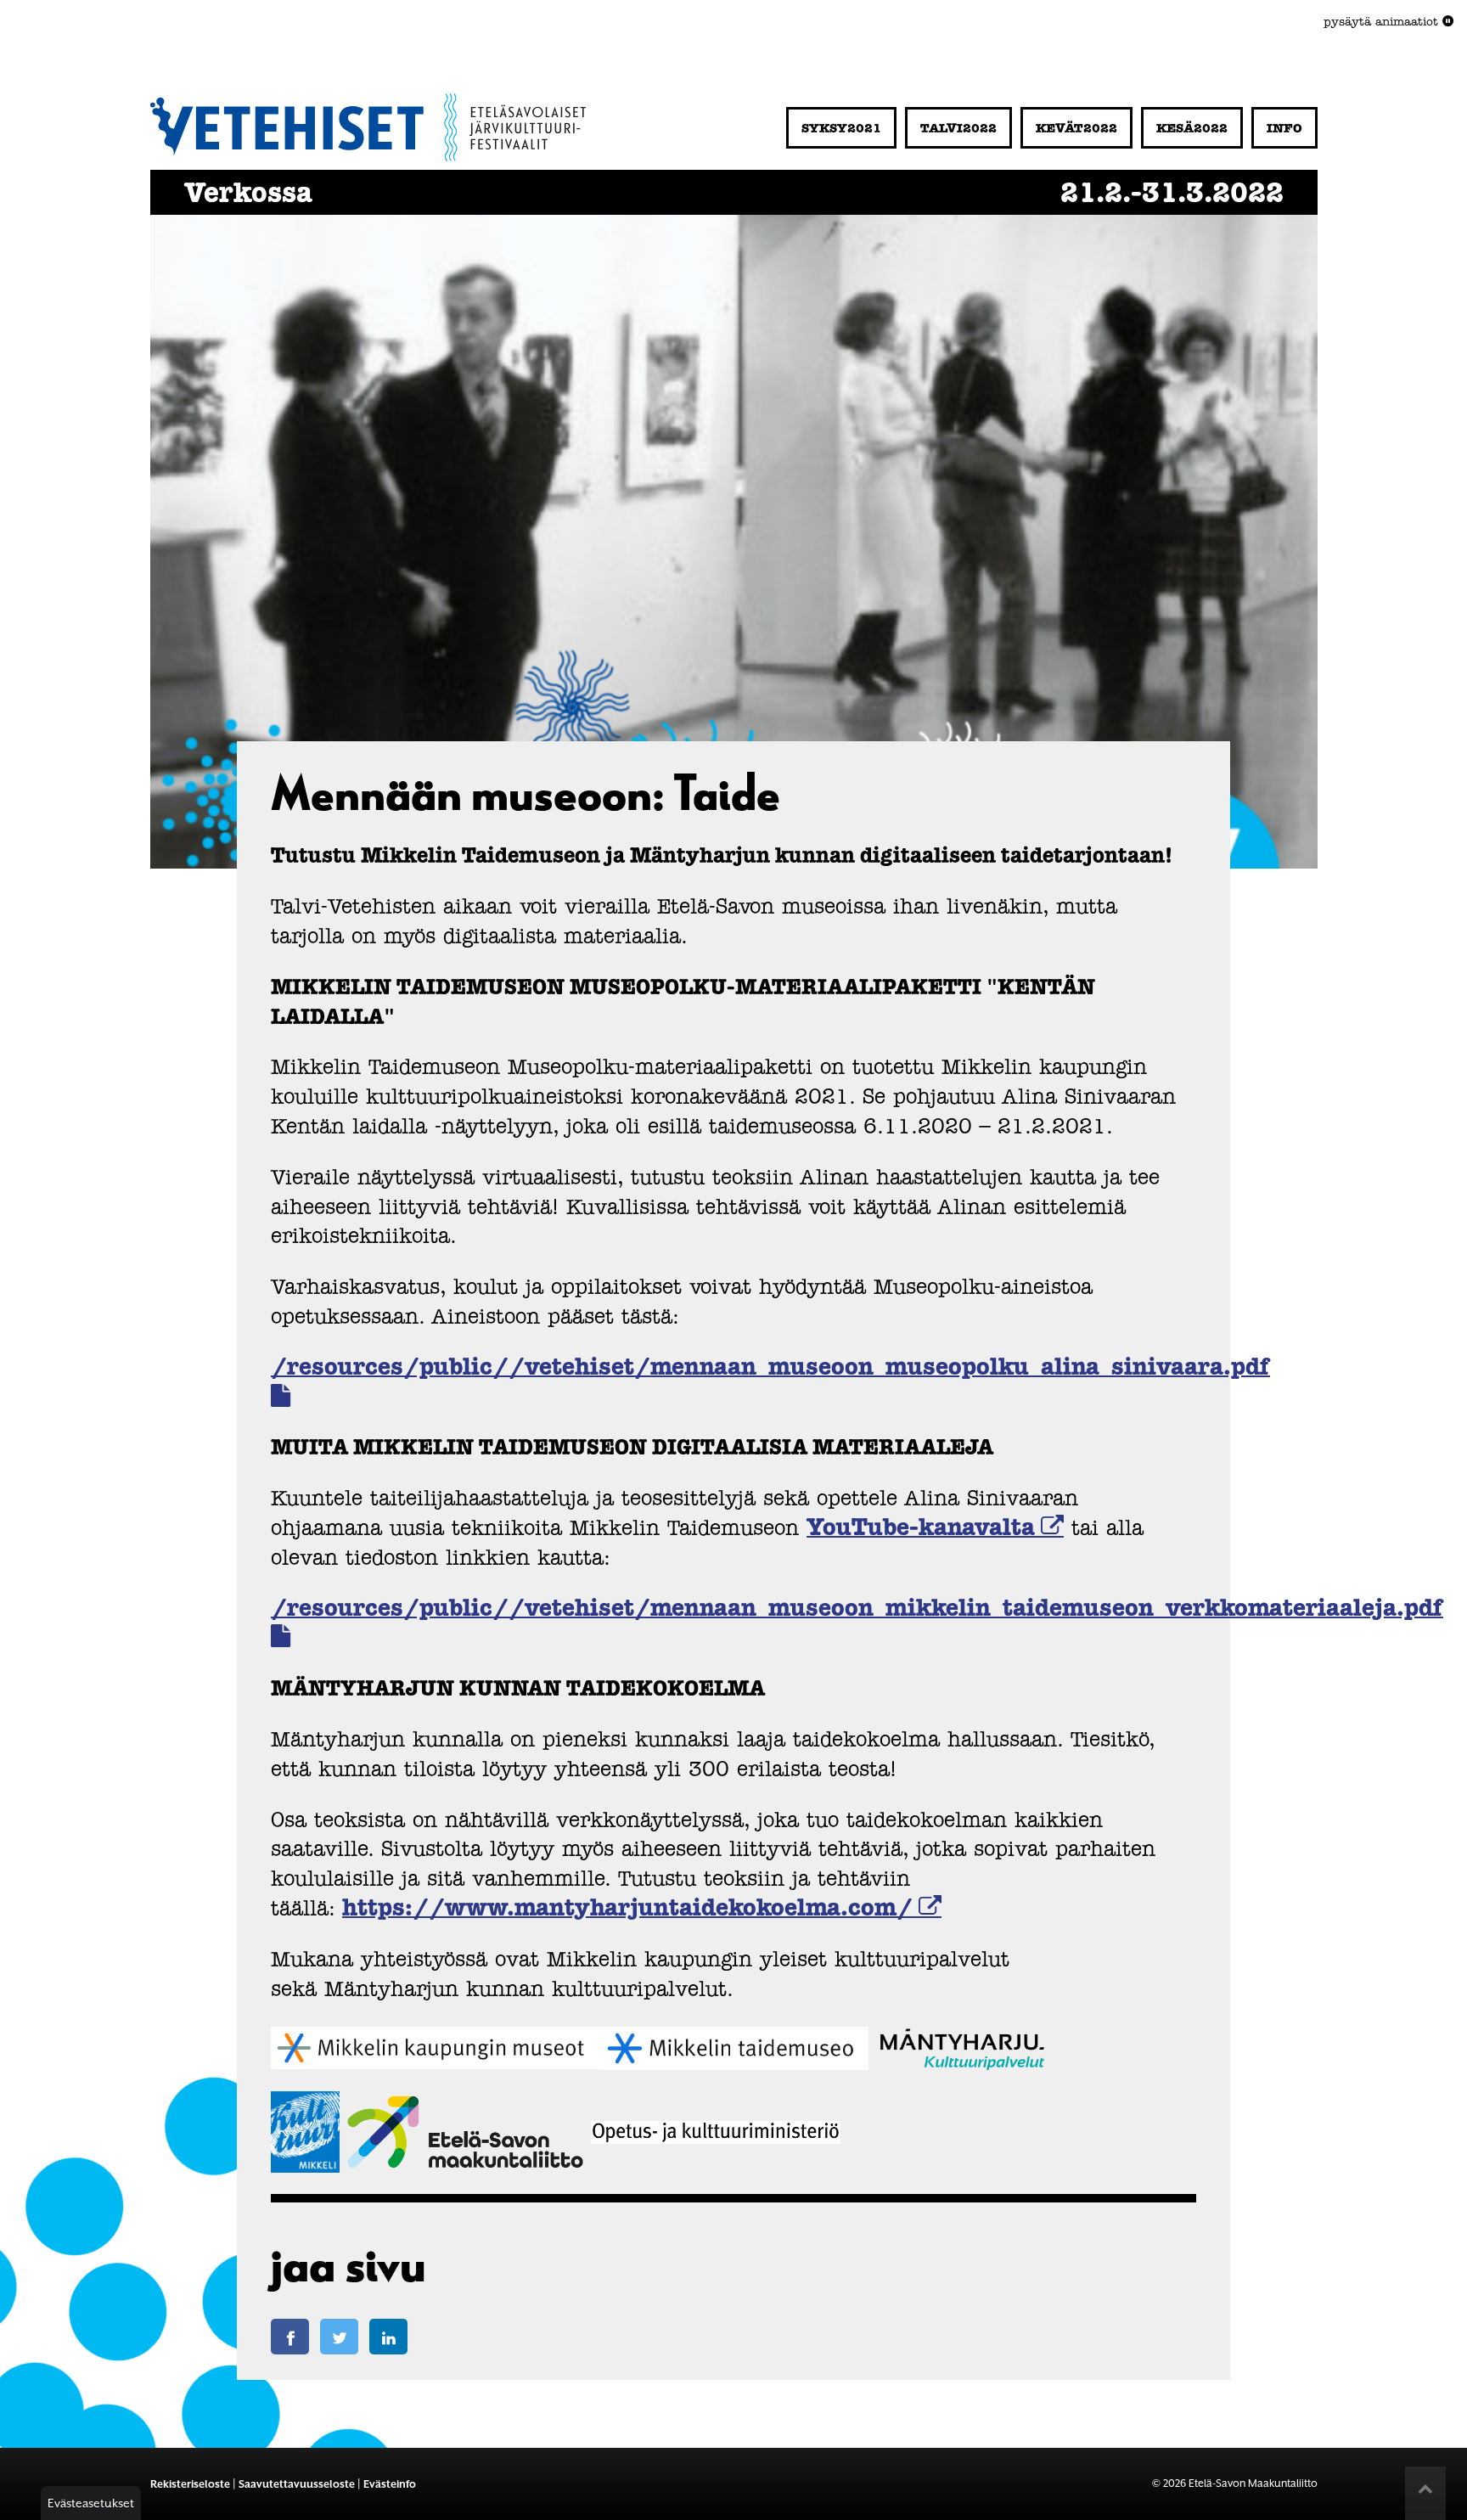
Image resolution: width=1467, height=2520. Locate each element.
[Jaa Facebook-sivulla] (290, 2337)
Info (1284, 129)
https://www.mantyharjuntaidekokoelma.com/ (627, 1909)
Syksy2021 (841, 129)
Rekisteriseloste (190, 2484)
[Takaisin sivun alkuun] (1425, 2496)
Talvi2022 (958, 129)
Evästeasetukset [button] (91, 2503)
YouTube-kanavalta (921, 1529)
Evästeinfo (390, 2484)
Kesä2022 (1192, 129)
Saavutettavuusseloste (297, 2484)
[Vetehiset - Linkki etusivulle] (368, 124)
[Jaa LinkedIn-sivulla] (388, 2337)
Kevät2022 (1076, 129)
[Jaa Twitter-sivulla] (339, 2337)
